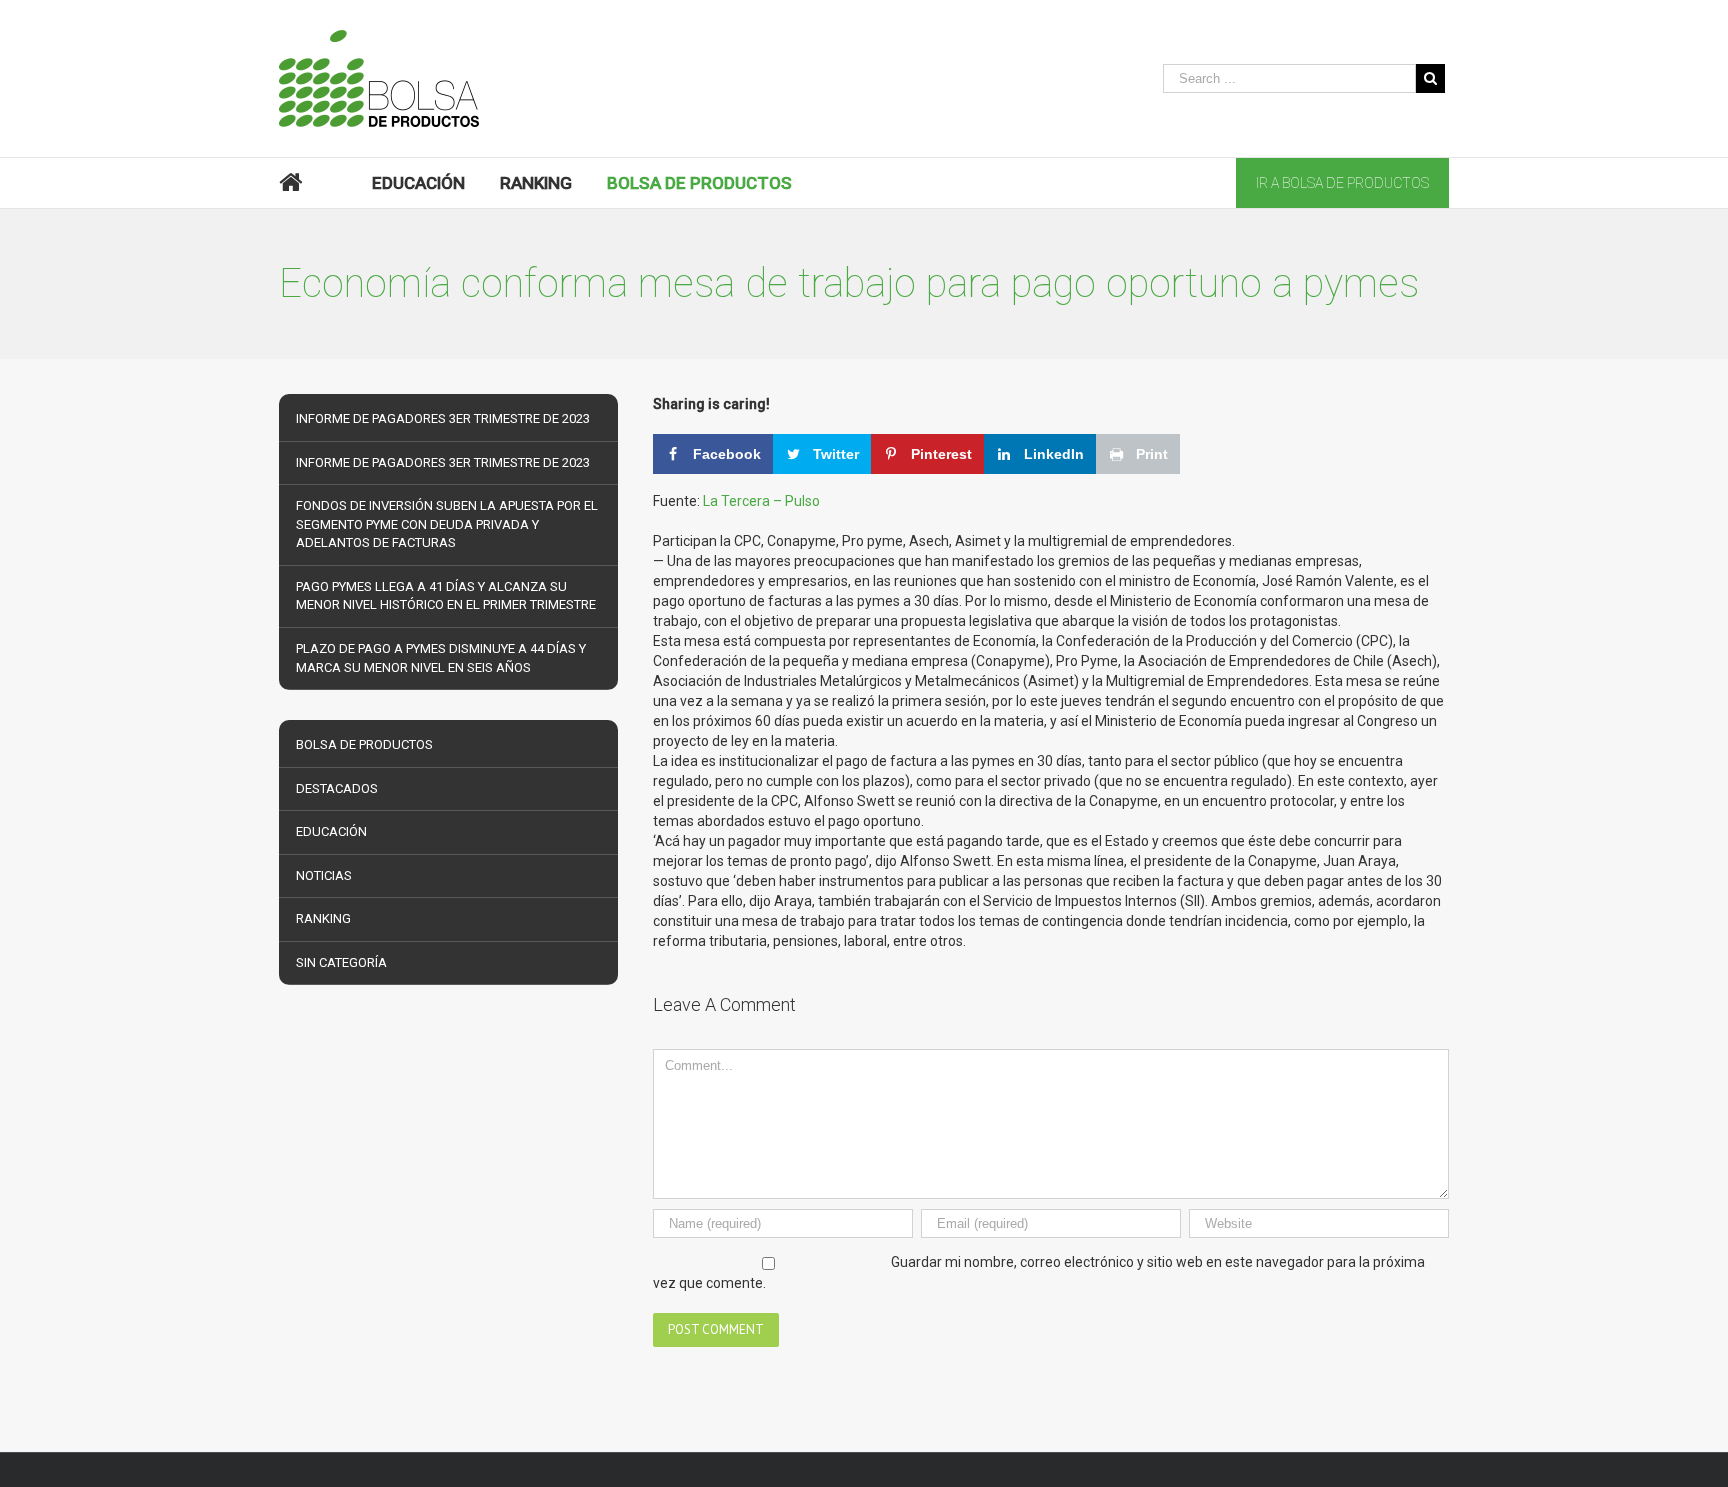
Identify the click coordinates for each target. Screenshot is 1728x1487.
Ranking (323, 918)
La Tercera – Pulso (761, 501)
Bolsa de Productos (364, 744)
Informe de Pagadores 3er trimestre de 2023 (443, 418)
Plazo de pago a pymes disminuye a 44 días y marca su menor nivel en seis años (441, 658)
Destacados (337, 788)
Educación (331, 831)
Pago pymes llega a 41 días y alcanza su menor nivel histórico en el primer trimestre (446, 596)
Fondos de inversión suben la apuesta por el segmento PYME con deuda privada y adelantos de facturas (447, 524)
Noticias (324, 875)
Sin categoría (341, 962)
